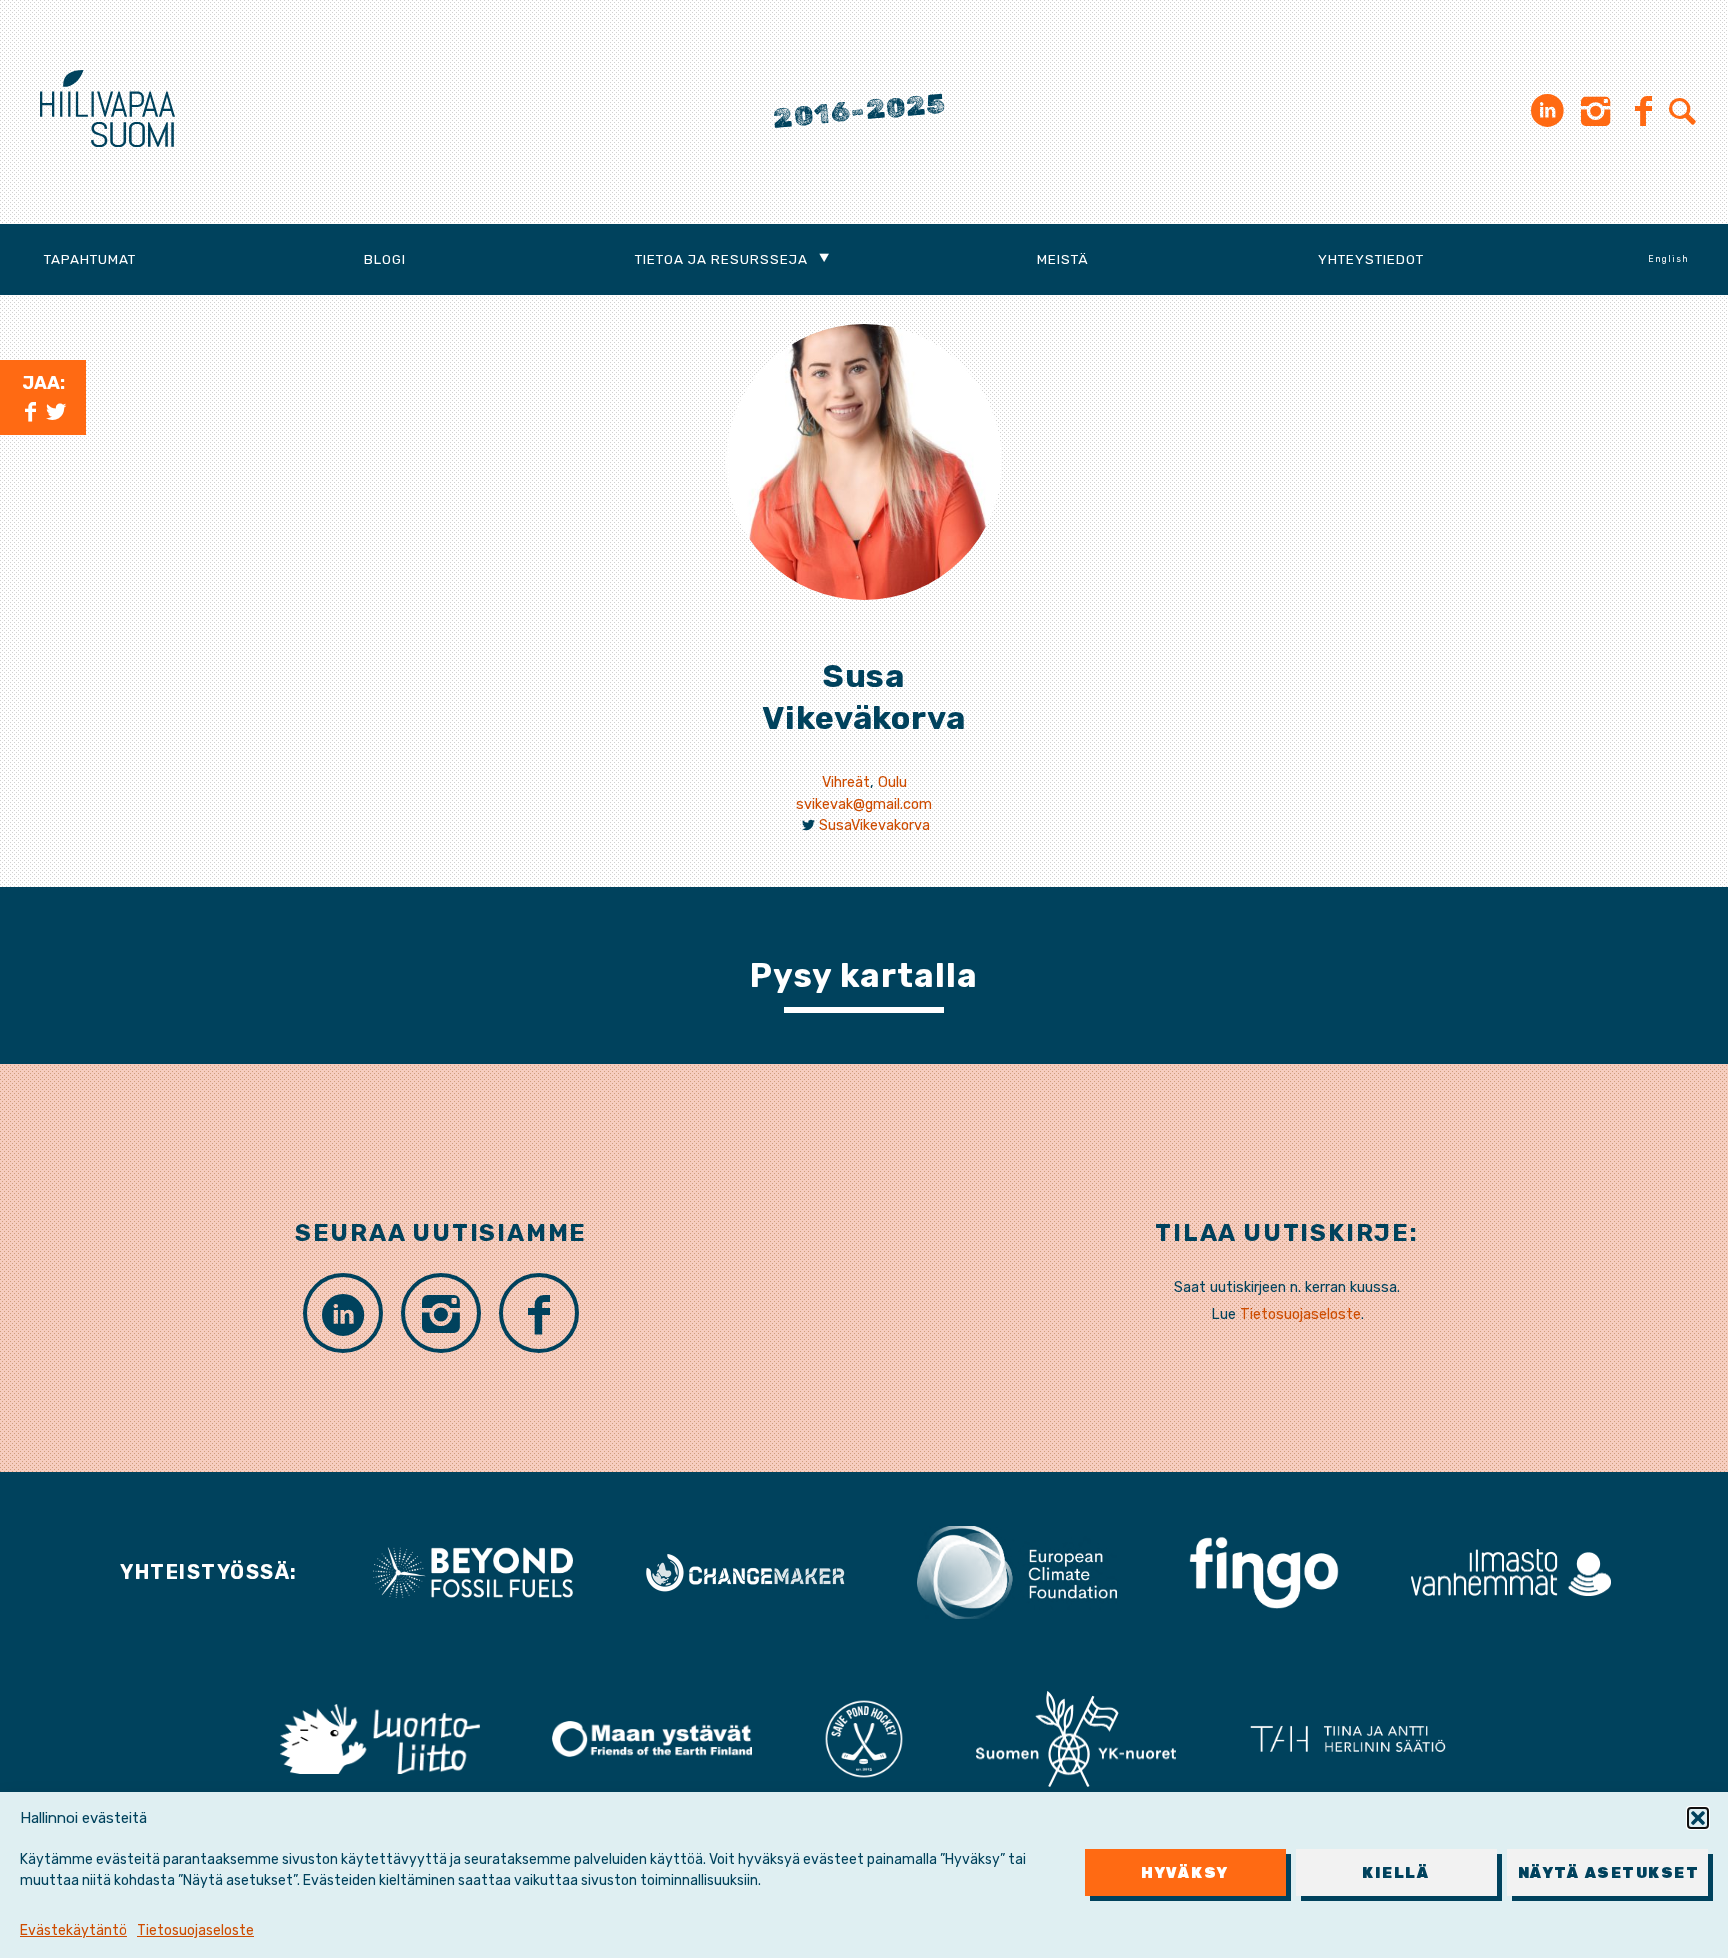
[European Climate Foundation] (1017, 1571)
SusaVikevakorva (874, 825)
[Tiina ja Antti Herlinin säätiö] (1348, 1738)
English (1668, 259)
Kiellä (1396, 1873)
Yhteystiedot (1371, 259)
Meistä (1063, 259)
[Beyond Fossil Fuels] (473, 1571)
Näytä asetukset (1609, 1873)
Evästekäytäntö (73, 1930)
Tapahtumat (90, 259)
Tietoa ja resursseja (721, 259)
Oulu (892, 782)
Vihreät (846, 782)
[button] (1698, 1818)
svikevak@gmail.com (864, 804)
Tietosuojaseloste (195, 1930)
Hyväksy (1185, 1873)
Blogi (385, 259)
